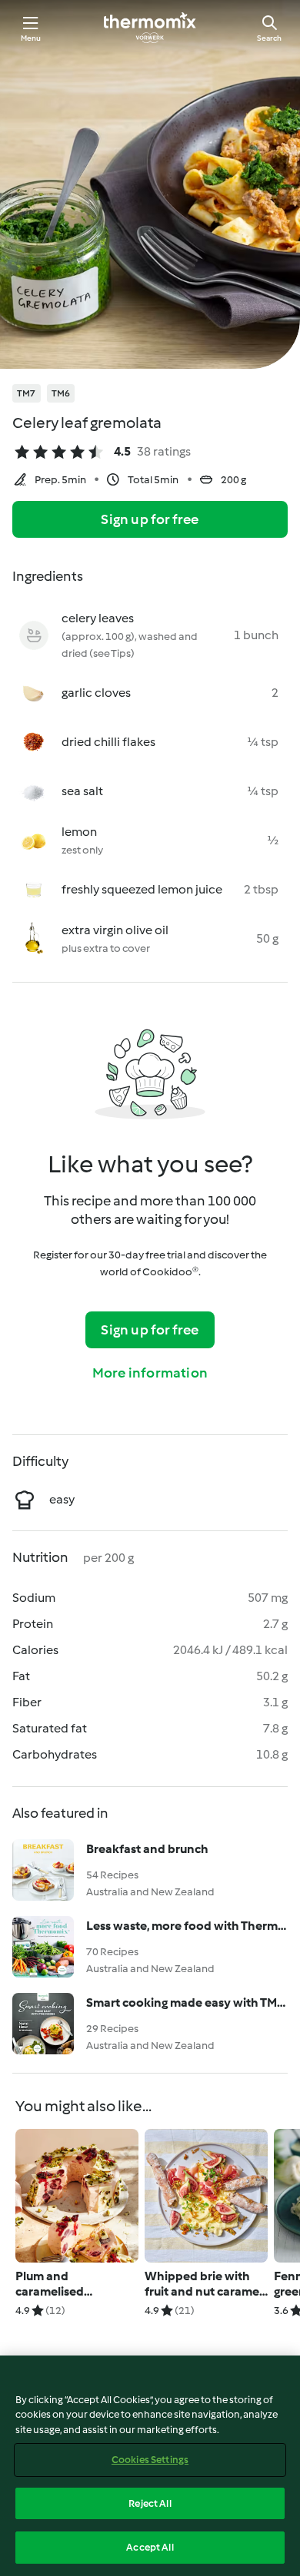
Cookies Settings (150, 2460)
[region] (150, 2466)
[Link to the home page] (150, 28)
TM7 (27, 393)
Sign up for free (150, 519)
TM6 (61, 393)
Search (269, 38)
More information (150, 1373)
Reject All (150, 2503)
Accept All (150, 2547)
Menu (31, 38)
